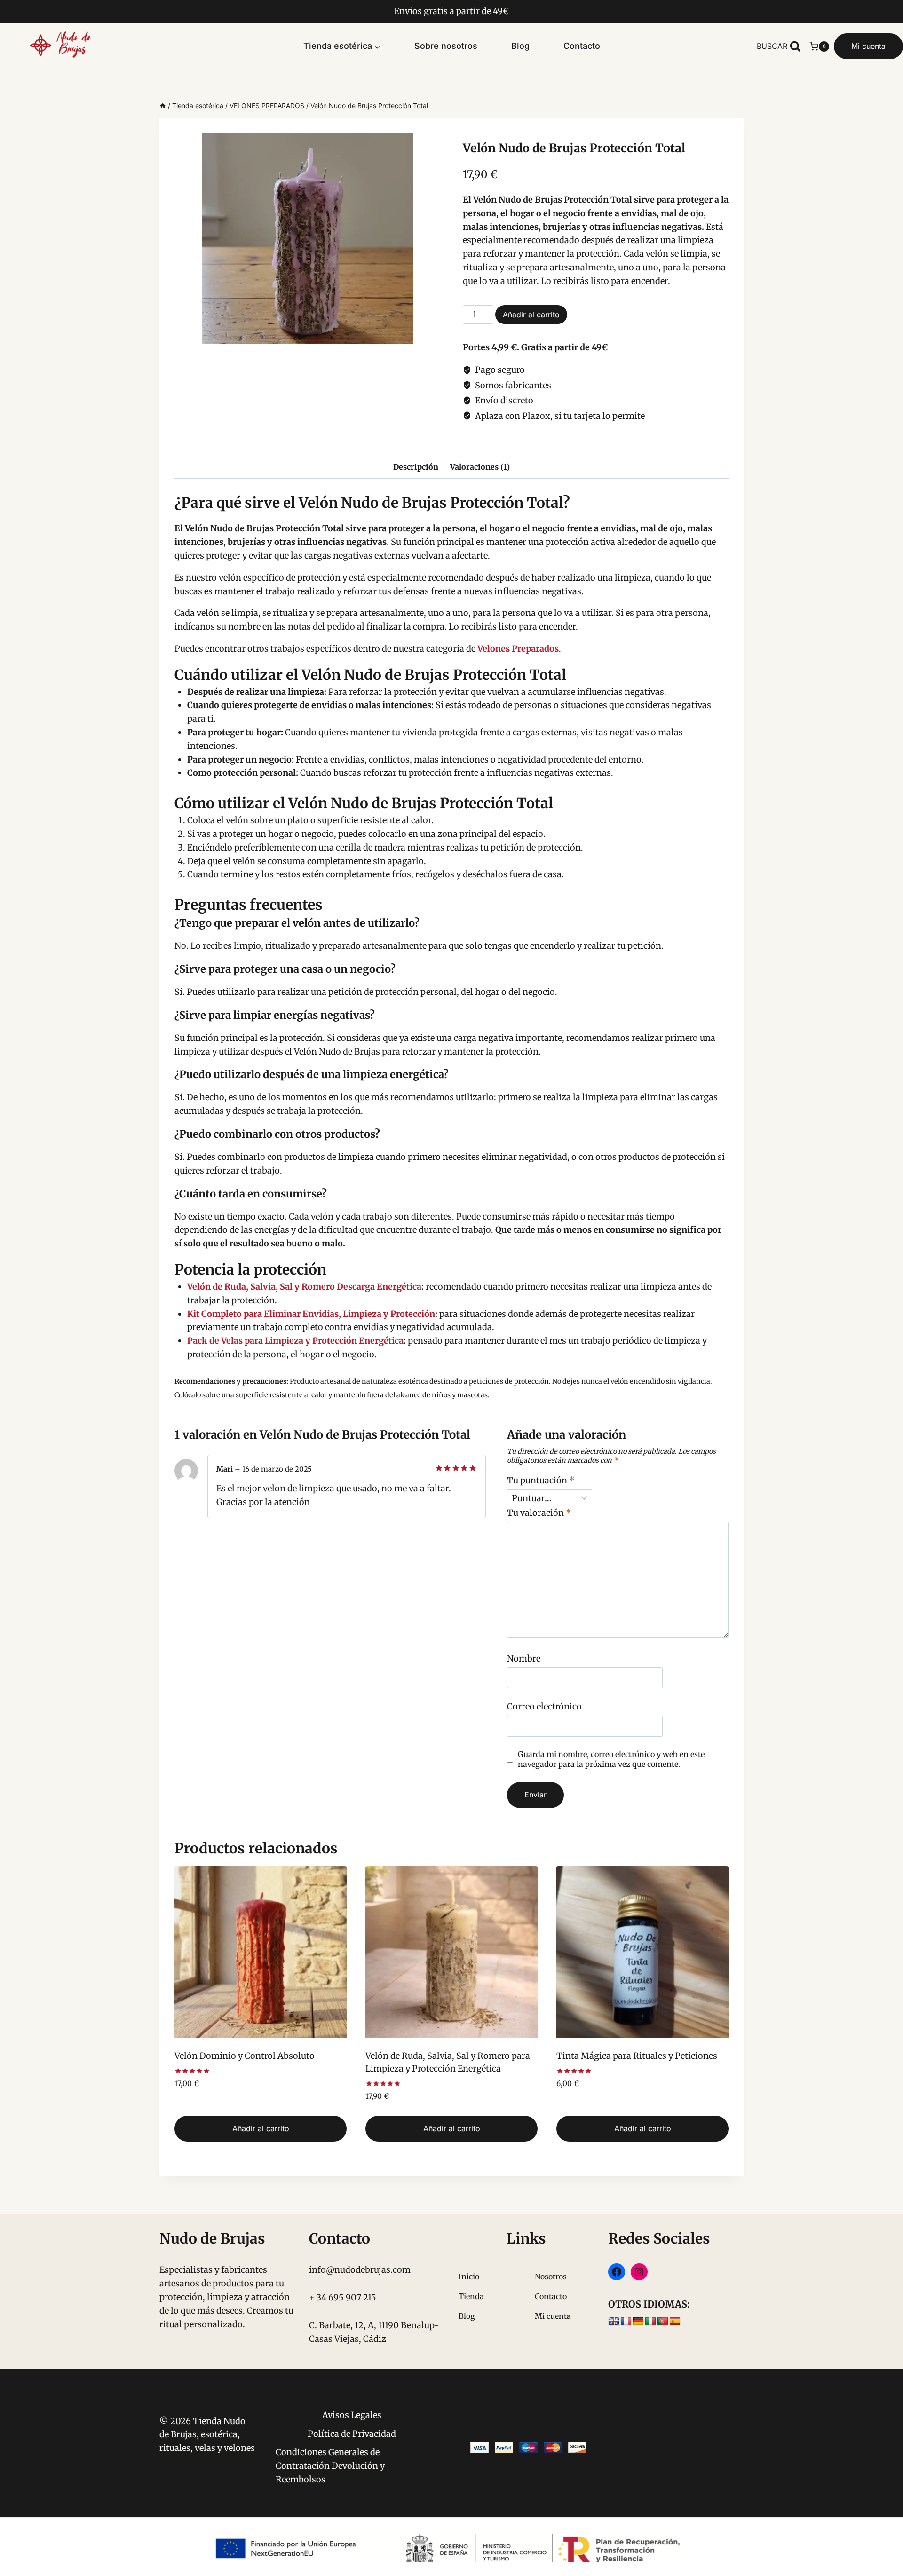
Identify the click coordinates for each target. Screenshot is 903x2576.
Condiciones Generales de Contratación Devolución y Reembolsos (330, 2466)
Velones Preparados (518, 649)
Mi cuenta (868, 46)
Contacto (582, 46)
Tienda (471, 2296)
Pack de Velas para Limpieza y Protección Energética (295, 1341)
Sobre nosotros (446, 46)
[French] (626, 2322)
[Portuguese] (663, 2322)
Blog (520, 46)
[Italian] (650, 2322)
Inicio (469, 2277)
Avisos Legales (352, 2415)
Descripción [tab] (416, 467)
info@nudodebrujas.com (360, 2270)
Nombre (524, 1658)
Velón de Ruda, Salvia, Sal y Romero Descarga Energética (304, 1287)
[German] (638, 2322)
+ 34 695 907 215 (343, 2297)
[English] (614, 2322)
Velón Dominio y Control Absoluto (245, 2056)
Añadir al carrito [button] (261, 2128)
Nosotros (551, 2277)
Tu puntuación (541, 1480)
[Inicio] (163, 106)
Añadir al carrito (531, 315)
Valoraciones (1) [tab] (480, 467)
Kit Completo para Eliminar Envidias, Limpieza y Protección (311, 1314)
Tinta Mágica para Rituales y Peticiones (637, 2056)
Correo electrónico (544, 1706)
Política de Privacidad (352, 2434)
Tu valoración (539, 1513)
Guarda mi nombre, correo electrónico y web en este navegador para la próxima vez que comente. (611, 1759)
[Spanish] (675, 2322)
